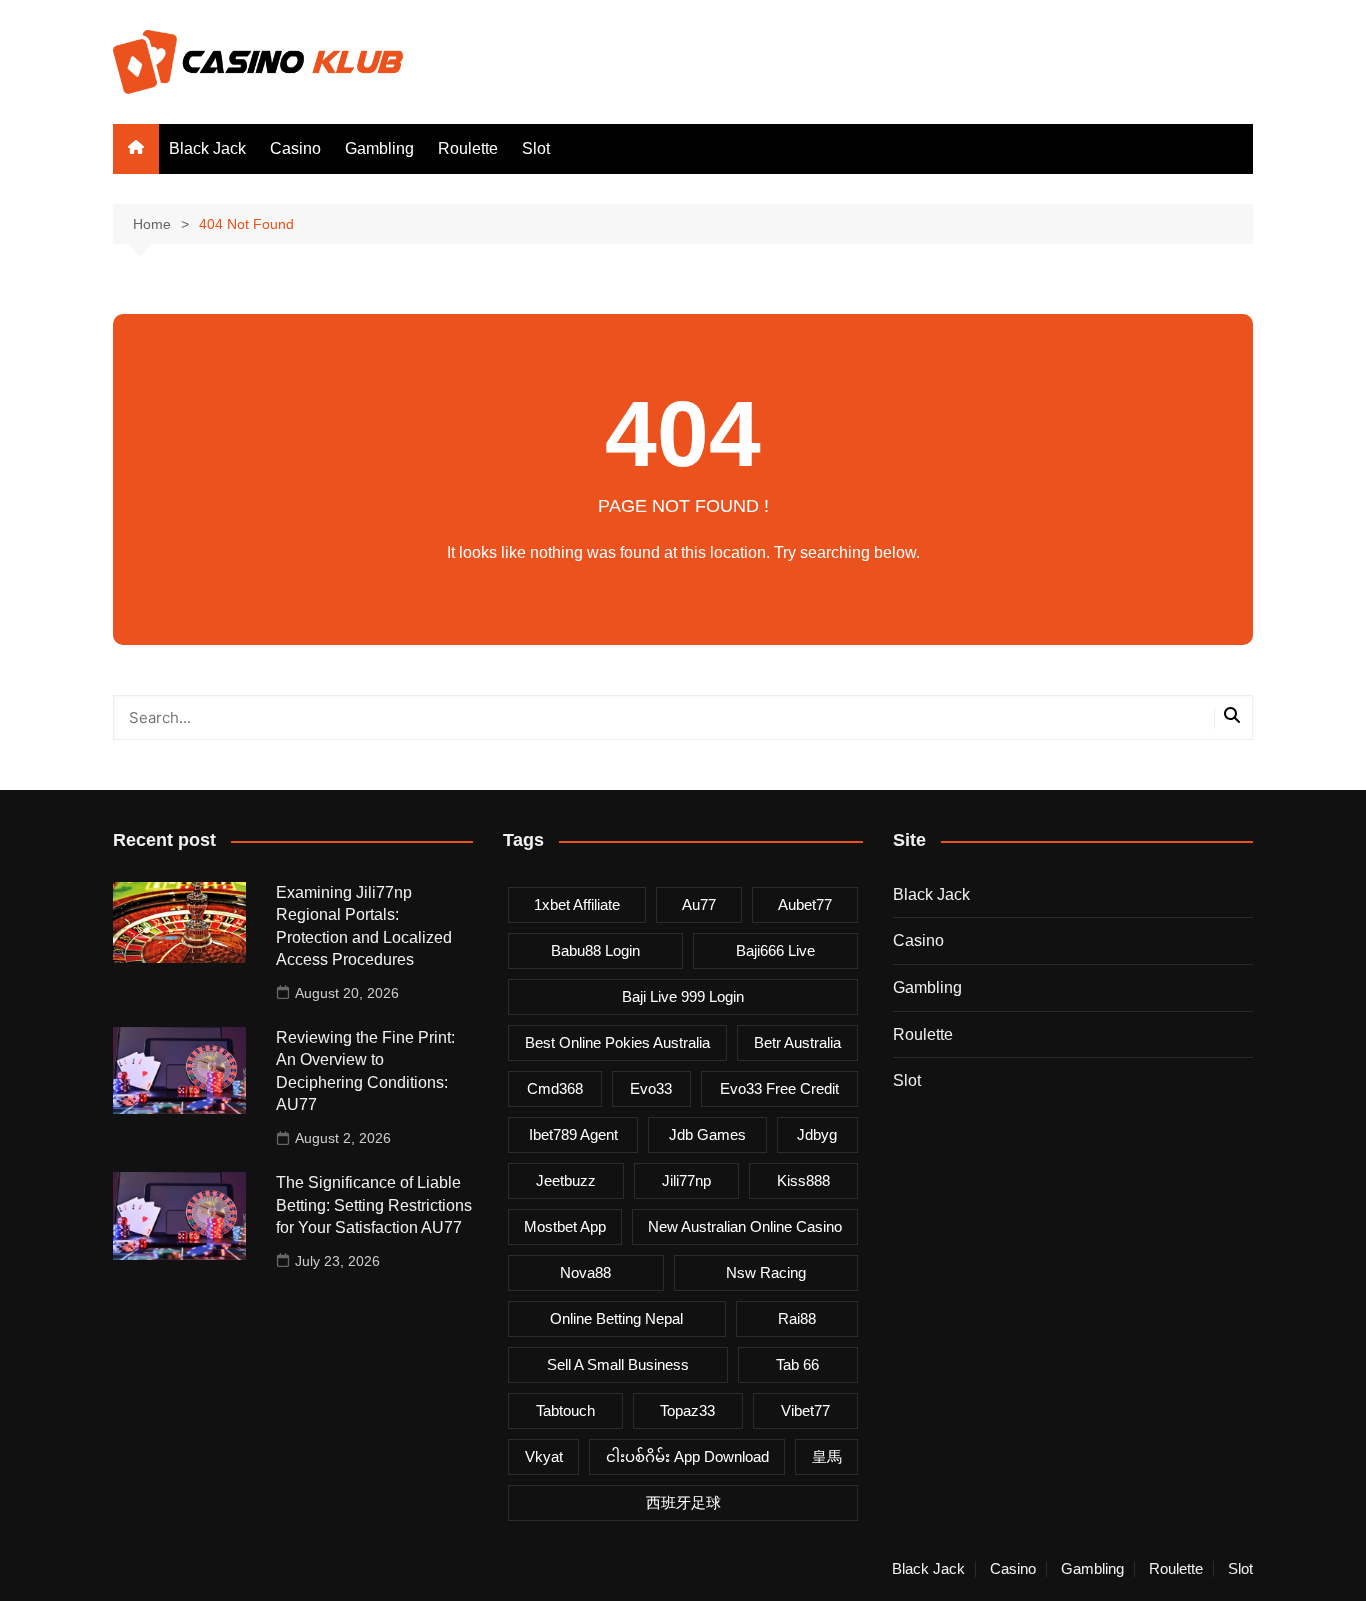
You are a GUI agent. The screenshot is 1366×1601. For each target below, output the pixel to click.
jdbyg (817, 1134)
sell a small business (618, 1364)
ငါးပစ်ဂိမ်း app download (687, 1456)
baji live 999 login (683, 996)
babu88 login (595, 950)
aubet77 (805, 904)
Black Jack (207, 148)
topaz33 (687, 1410)
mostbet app (565, 1226)
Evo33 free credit (779, 1088)
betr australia (797, 1042)
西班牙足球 (683, 1502)
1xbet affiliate (577, 904)
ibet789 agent (573, 1134)
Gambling (379, 148)
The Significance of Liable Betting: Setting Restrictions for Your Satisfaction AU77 (374, 1205)
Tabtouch (565, 1410)
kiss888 (803, 1180)
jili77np (686, 1180)
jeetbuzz (566, 1180)
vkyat (544, 1456)
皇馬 (827, 1456)
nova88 (585, 1272)
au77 (699, 904)
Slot (536, 148)
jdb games (707, 1134)
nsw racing (766, 1272)
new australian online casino (745, 1226)
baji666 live (775, 950)
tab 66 (797, 1364)
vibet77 (805, 1410)
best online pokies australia (617, 1042)
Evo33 (651, 1088)
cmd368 (555, 1088)
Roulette (468, 148)
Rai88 (797, 1318)
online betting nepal (616, 1318)
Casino (295, 148)
